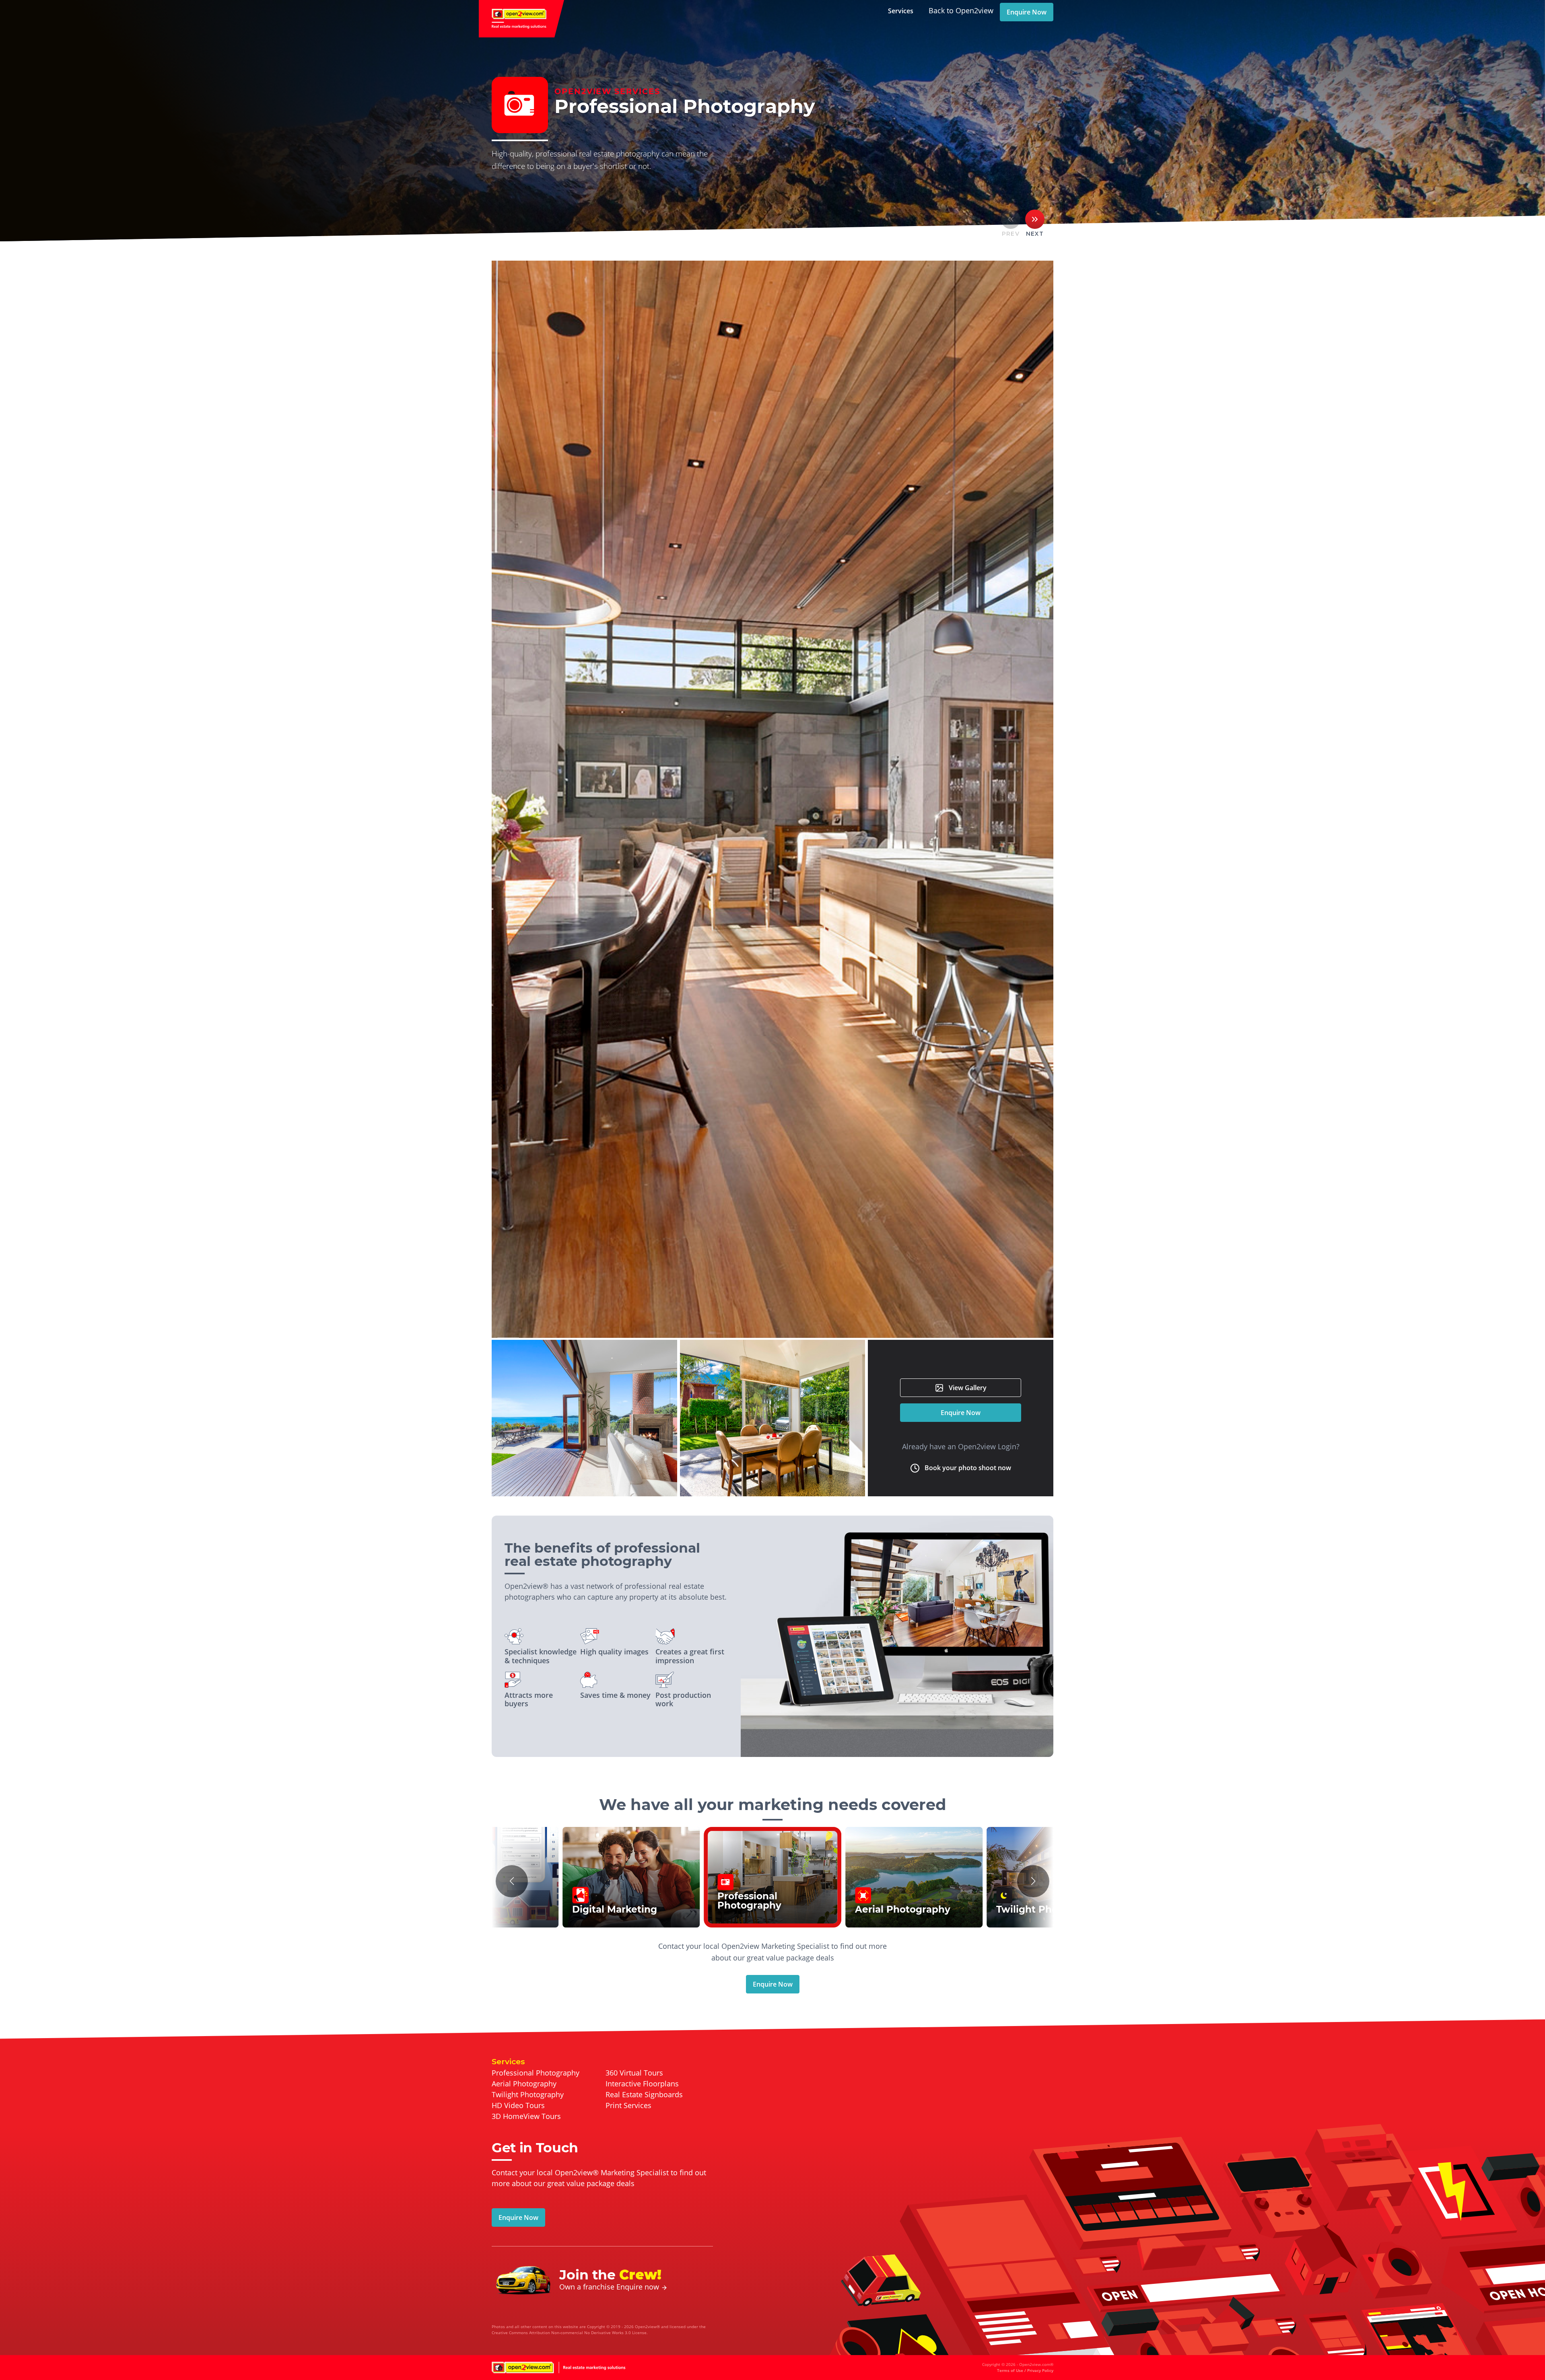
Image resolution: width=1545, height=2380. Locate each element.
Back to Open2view (961, 10)
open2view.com (521, 19)
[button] (512, 1881)
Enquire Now (1027, 12)
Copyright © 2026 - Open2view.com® (1018, 2367)
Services (901, 11)
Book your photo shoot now (968, 1468)
